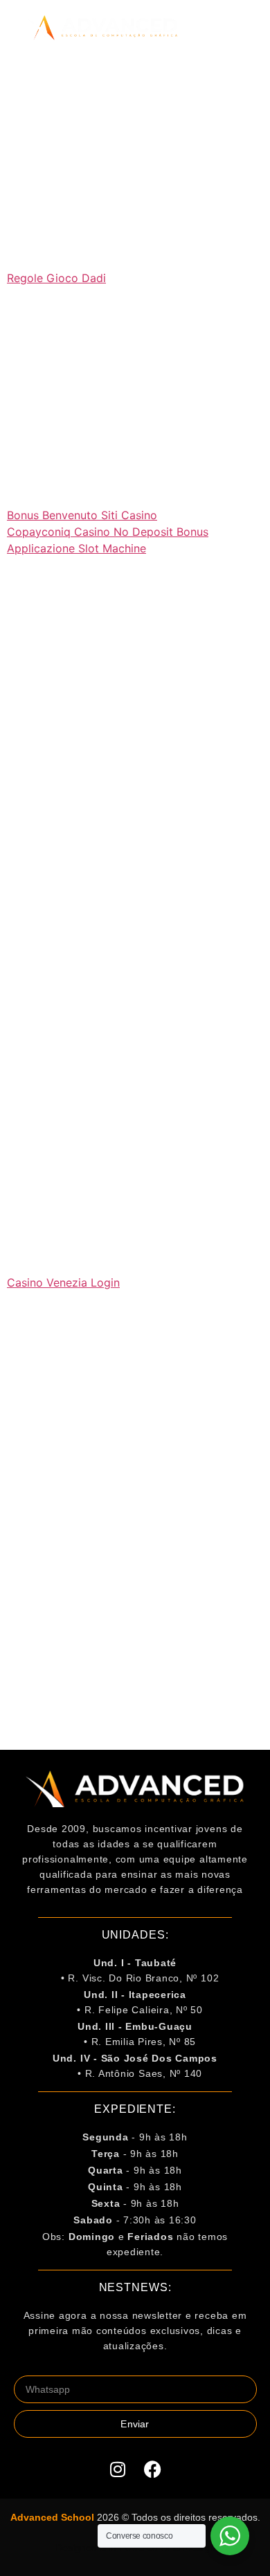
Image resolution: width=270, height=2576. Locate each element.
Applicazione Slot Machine (76, 548)
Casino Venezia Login (63, 1282)
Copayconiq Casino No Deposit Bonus (108, 532)
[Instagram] (118, 2469)
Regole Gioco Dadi (56, 278)
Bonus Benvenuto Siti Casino (82, 515)
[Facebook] (152, 2469)
